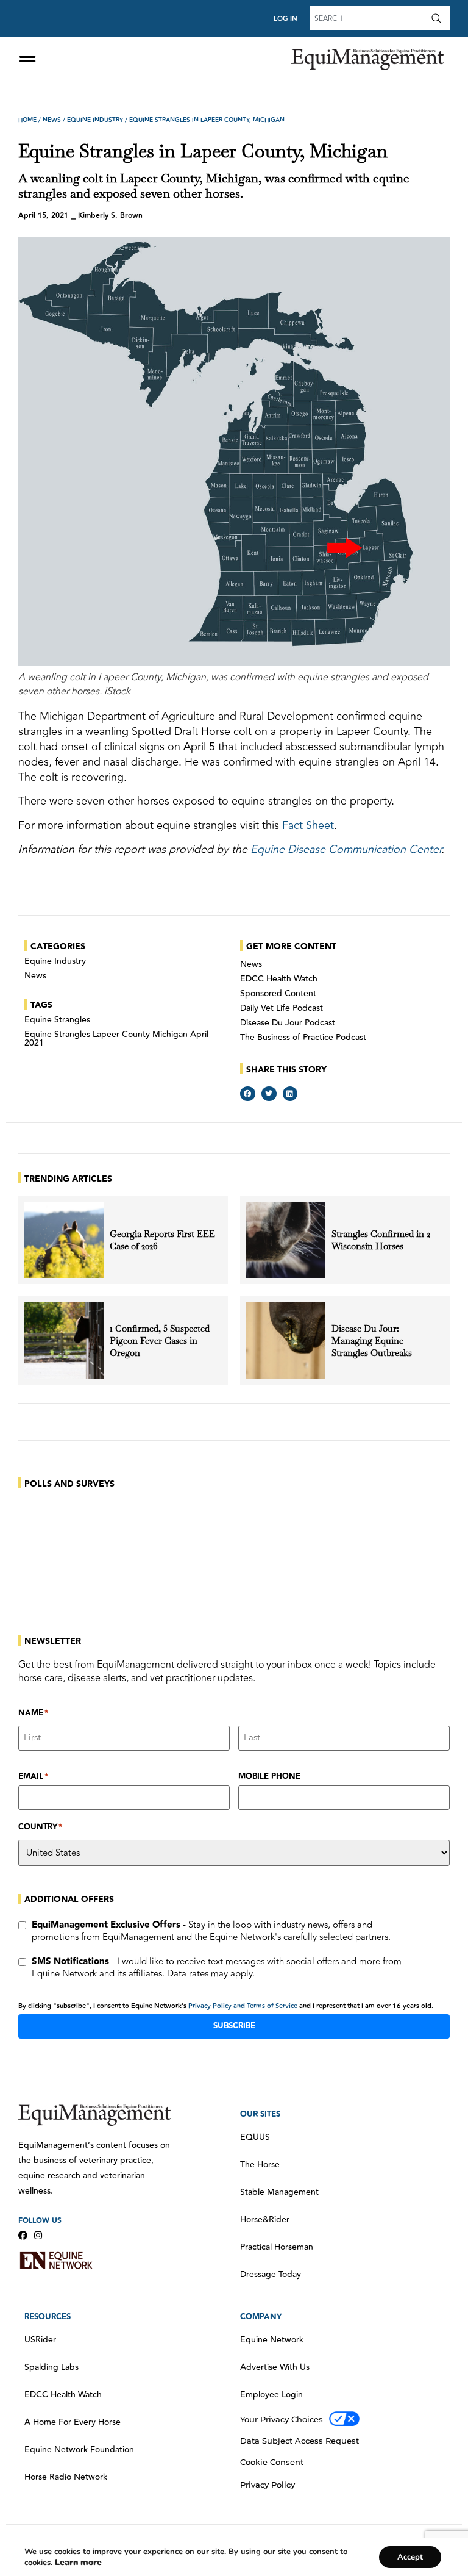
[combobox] (369, 18)
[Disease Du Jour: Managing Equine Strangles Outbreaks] (286, 1340)
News (52, 120)
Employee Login (271, 2395)
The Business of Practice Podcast (303, 1038)
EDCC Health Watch (279, 979)
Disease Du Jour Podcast (288, 1023)
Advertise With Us (275, 2367)
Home (27, 120)
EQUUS (255, 2137)
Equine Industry (95, 120)
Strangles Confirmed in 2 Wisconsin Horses (381, 1240)
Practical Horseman (277, 2247)
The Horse (260, 2165)
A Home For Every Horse (73, 2422)
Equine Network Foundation (79, 2450)
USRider (40, 2340)
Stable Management (279, 2192)
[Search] (439, 18)
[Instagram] (38, 2235)
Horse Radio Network (66, 2477)
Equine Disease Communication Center (346, 849)
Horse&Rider (265, 2220)
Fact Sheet (308, 825)
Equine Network (272, 2340)
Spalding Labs (51, 2367)
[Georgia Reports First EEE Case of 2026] (64, 1240)
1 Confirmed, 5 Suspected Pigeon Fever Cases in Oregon (160, 1340)
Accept (410, 2557)
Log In (285, 19)
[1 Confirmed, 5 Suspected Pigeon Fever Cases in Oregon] (64, 1340)
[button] (248, 1094)
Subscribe (234, 2026)
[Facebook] (23, 2235)
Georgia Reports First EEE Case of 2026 (162, 1240)
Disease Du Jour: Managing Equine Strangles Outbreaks (373, 1340)
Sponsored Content (278, 994)
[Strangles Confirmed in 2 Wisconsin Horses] (286, 1240)
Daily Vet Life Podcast (282, 1008)
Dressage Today (271, 2275)
